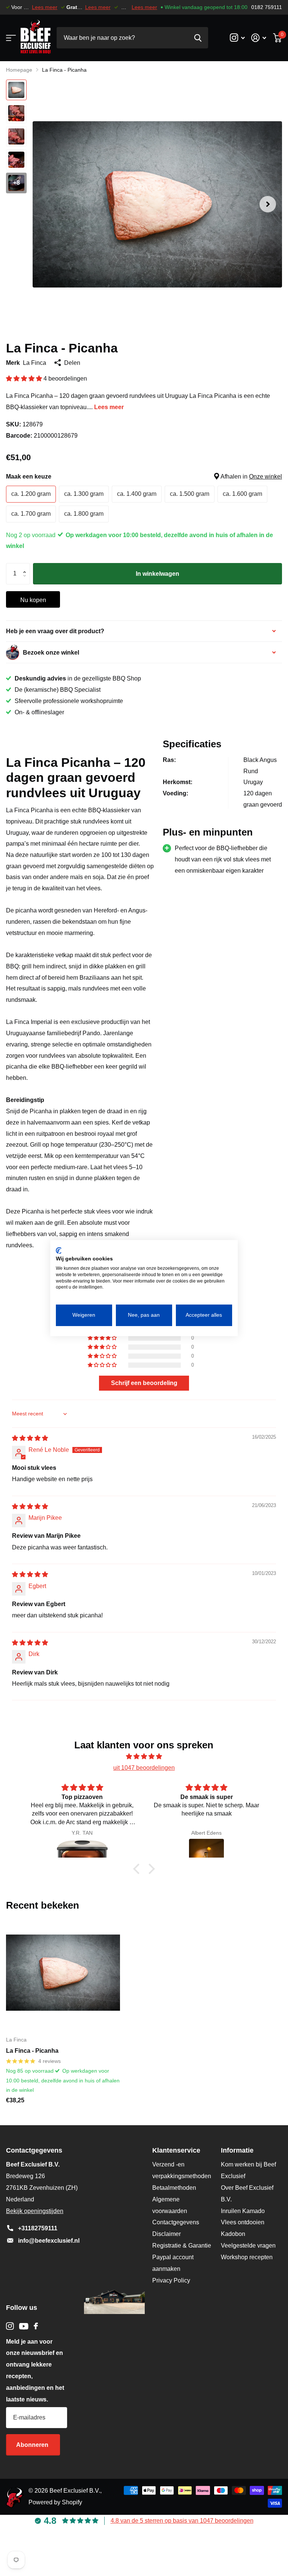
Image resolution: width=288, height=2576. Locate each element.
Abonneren (33, 2445)
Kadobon (233, 2234)
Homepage (19, 70)
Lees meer (45, 7)
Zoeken (198, 38)
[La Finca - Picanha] (63, 1973)
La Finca (34, 363)
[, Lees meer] (237, 38)
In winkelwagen (157, 574)
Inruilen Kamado (243, 2211)
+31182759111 (38, 2228)
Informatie (237, 2150)
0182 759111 (267, 7)
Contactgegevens (176, 2222)
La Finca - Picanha (32, 2051)
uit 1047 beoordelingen (144, 1768)
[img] (30, 1438)
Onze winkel (265, 477)
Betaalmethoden (174, 2188)
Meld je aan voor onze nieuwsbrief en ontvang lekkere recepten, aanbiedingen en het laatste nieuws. (35, 2370)
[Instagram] (10, 2326)
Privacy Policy (171, 2280)
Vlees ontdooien (243, 2222)
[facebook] (36, 2326)
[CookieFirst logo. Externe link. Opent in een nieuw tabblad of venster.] (59, 1250)
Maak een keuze (144, 477)
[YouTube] (24, 2326)
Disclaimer (166, 2234)
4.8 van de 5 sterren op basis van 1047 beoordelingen (182, 2521)
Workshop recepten (247, 2257)
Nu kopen (33, 600)
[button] (268, 204)
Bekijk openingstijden (35, 2211)
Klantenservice (176, 2150)
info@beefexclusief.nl (49, 2241)
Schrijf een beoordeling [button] (144, 1383)
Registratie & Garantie (182, 2246)
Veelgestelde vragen (248, 2246)
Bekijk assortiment (10, 38)
